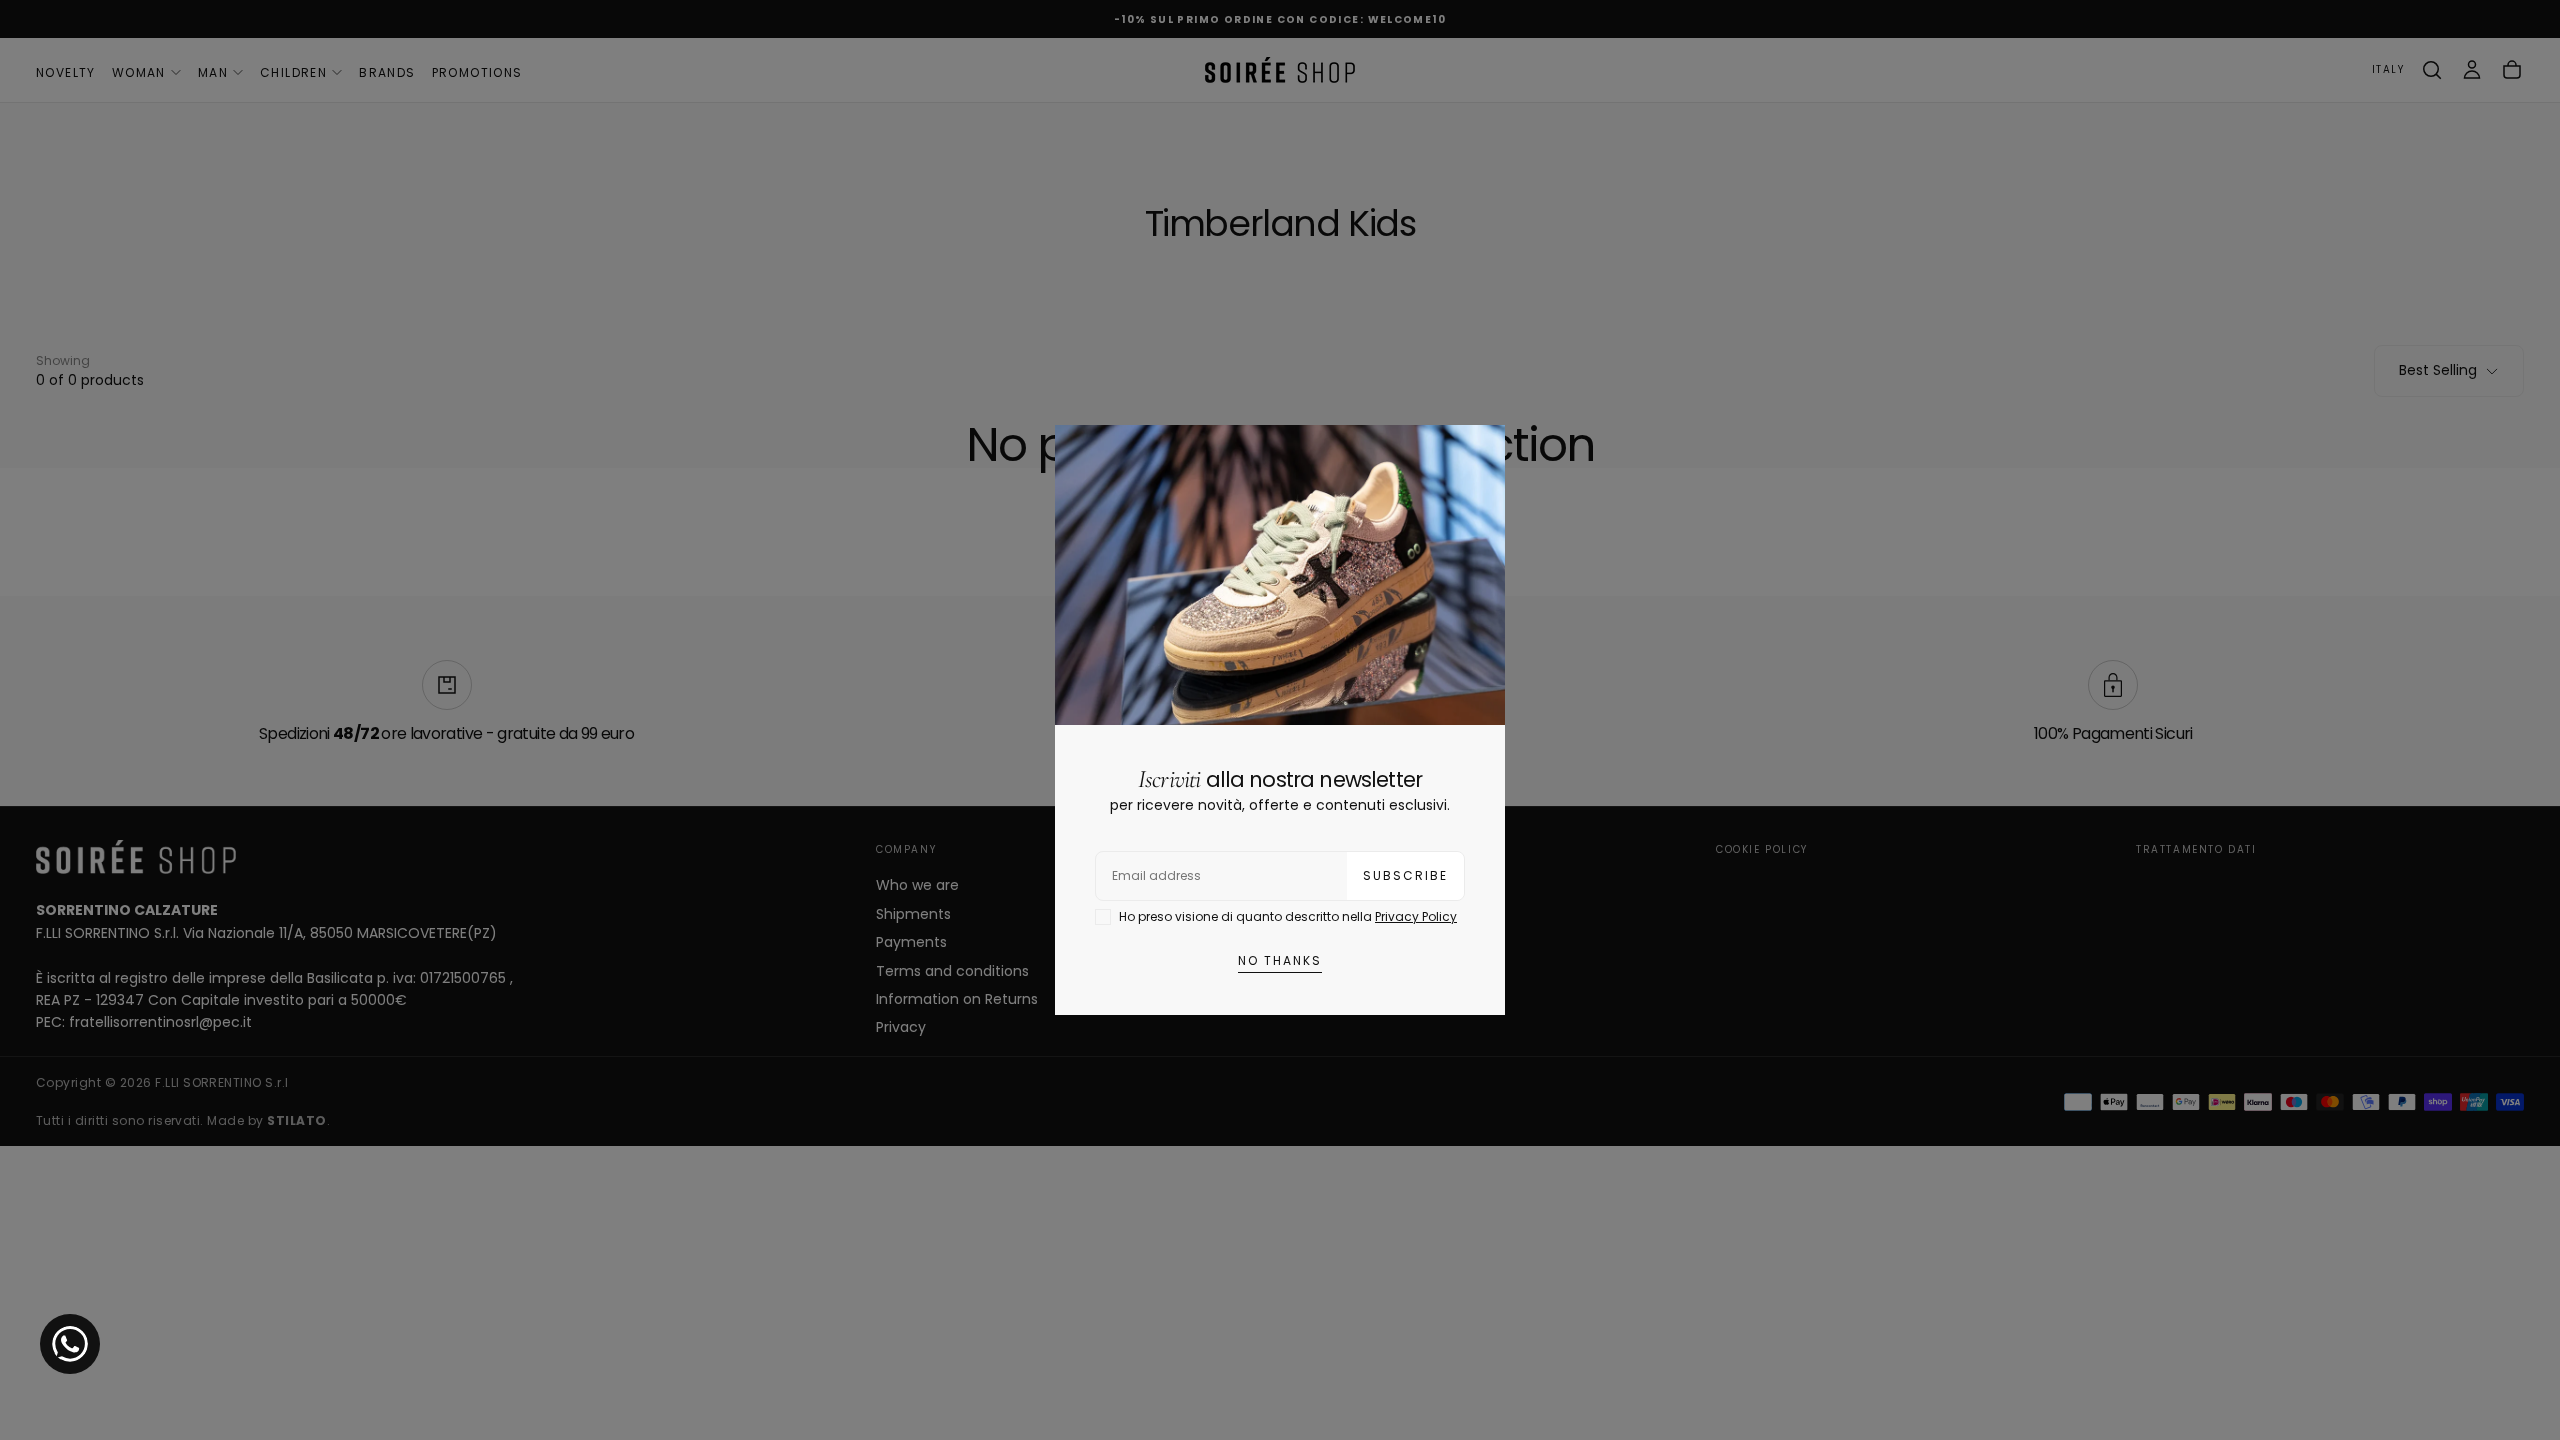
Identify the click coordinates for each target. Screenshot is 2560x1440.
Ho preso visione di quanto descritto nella (1288, 916)
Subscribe (1405, 875)
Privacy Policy (1416, 916)
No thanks (1280, 960)
